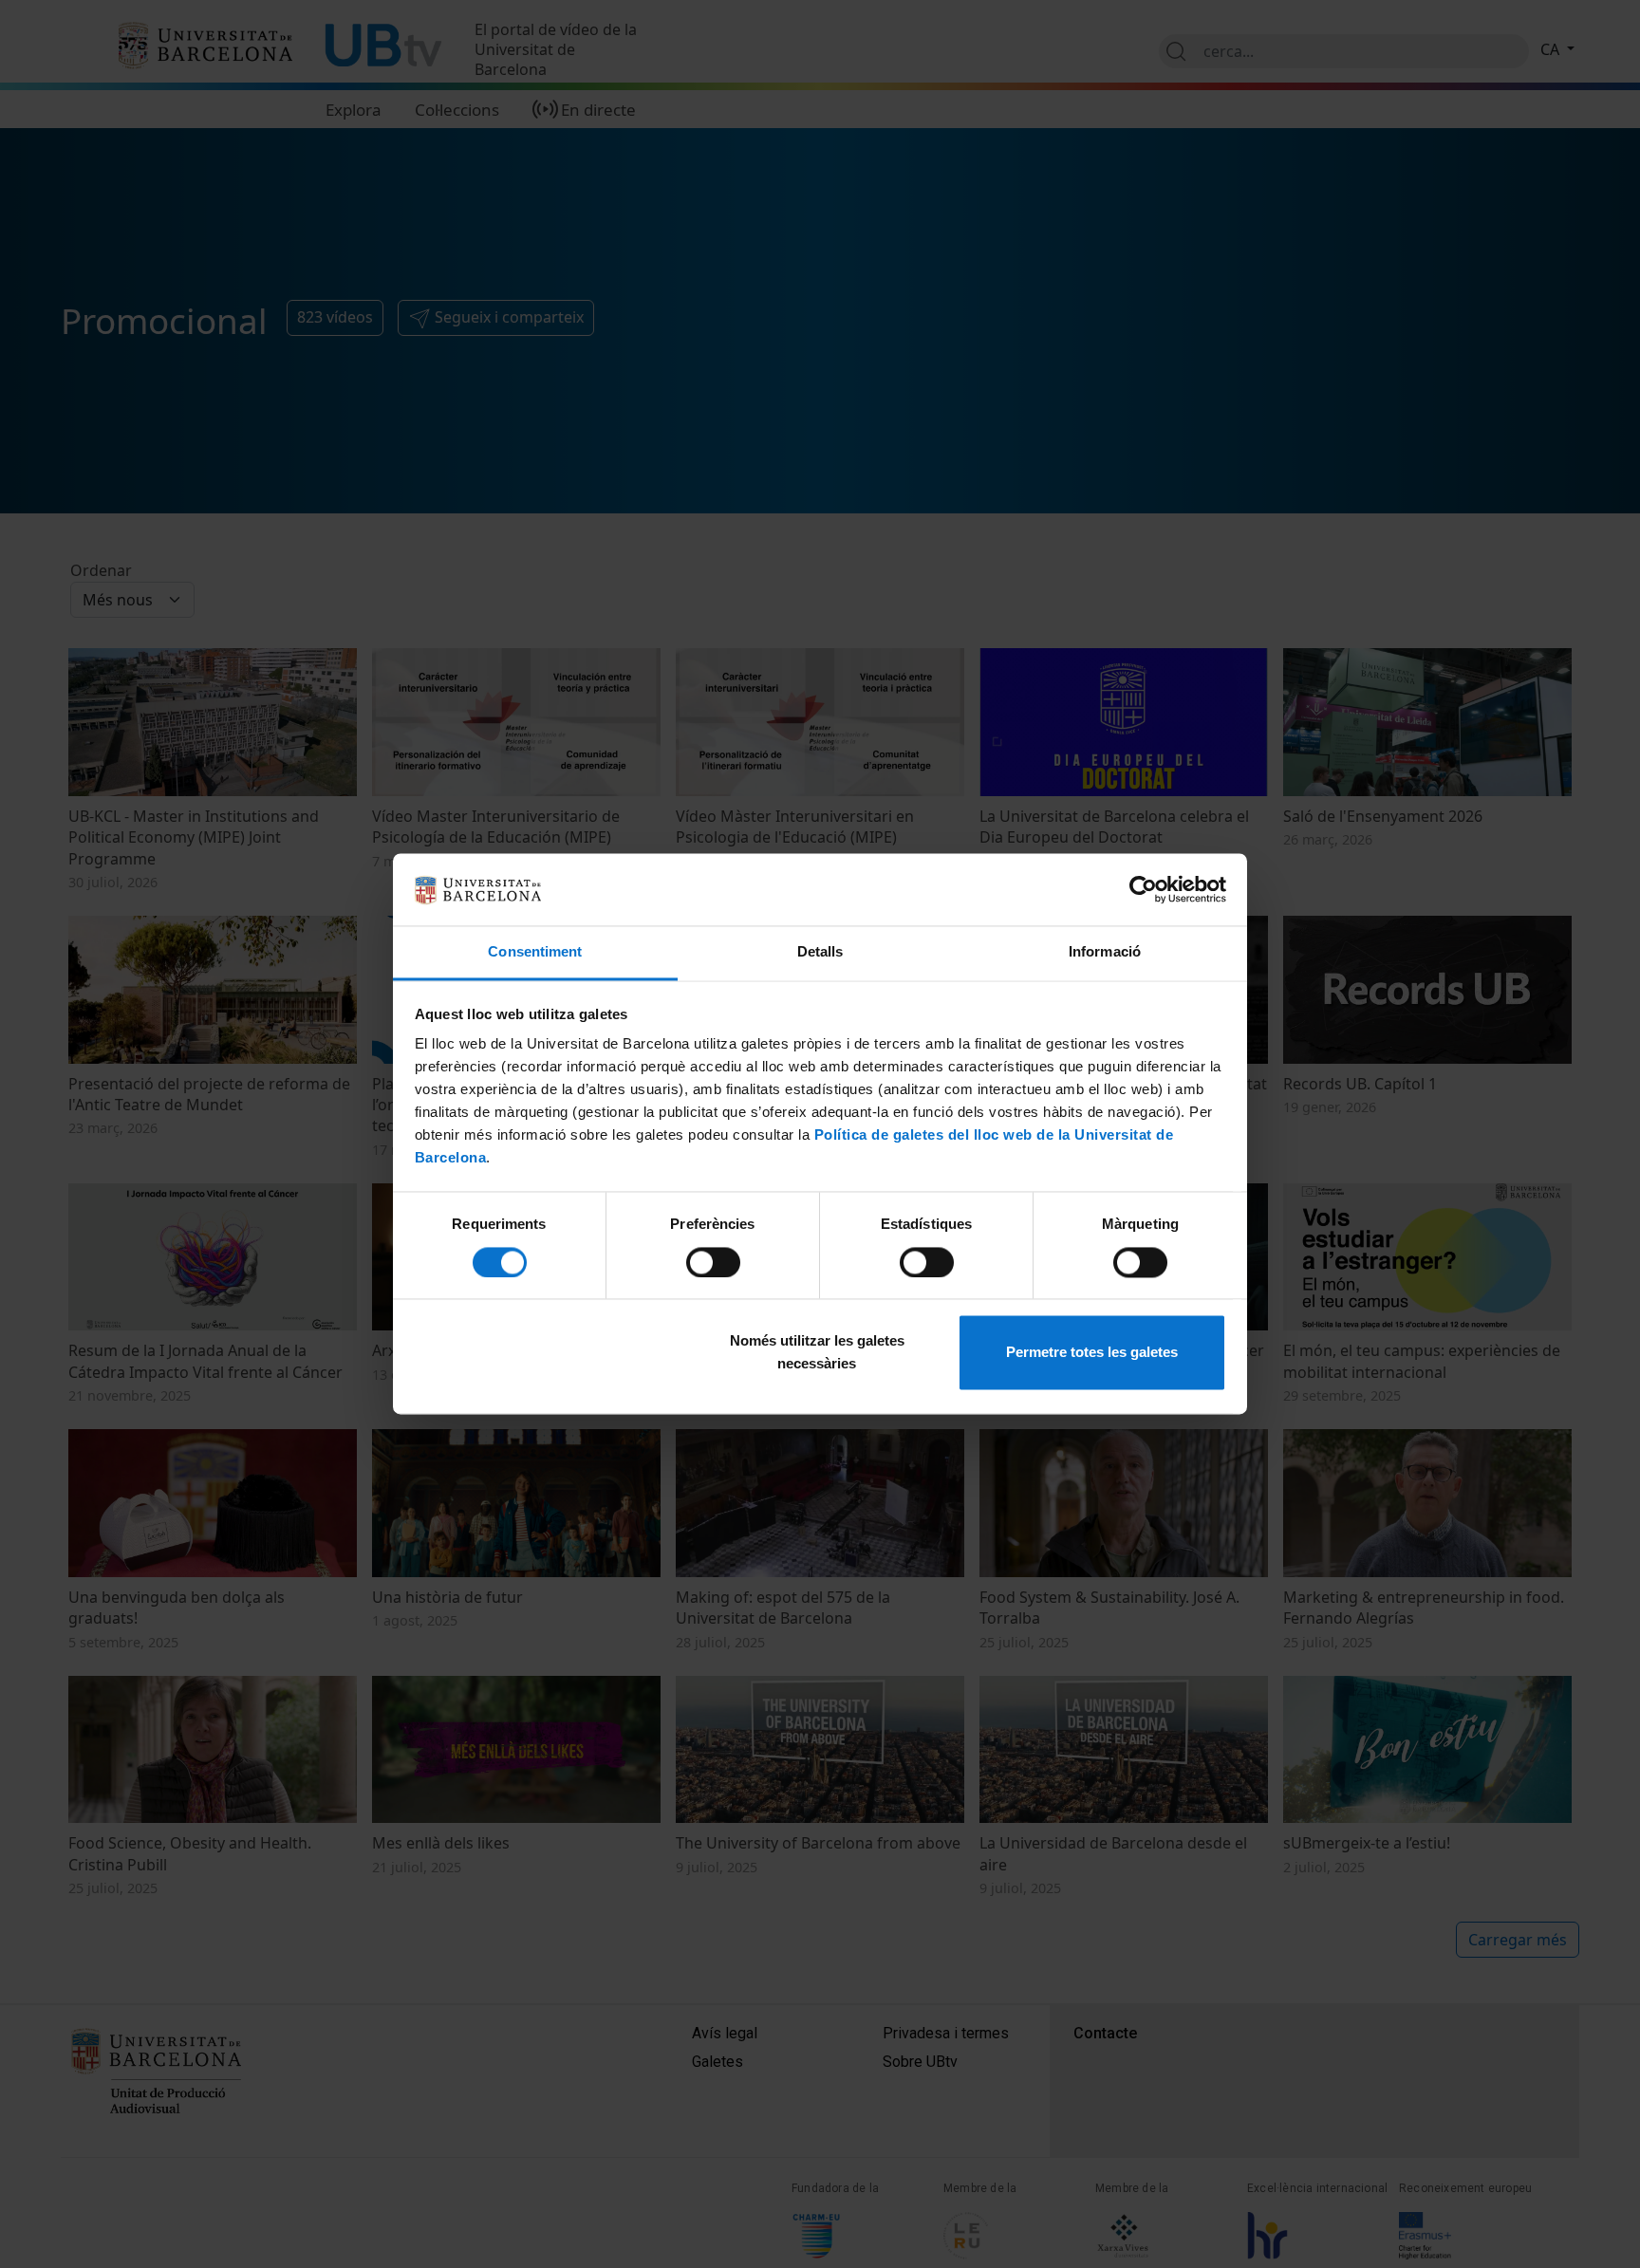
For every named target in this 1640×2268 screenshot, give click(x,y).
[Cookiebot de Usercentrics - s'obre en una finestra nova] (1143, 890)
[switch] (713, 1263)
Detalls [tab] (820, 952)
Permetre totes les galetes (1092, 1353)
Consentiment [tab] (535, 952)
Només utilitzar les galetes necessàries (817, 1353)
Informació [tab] (1105, 952)
